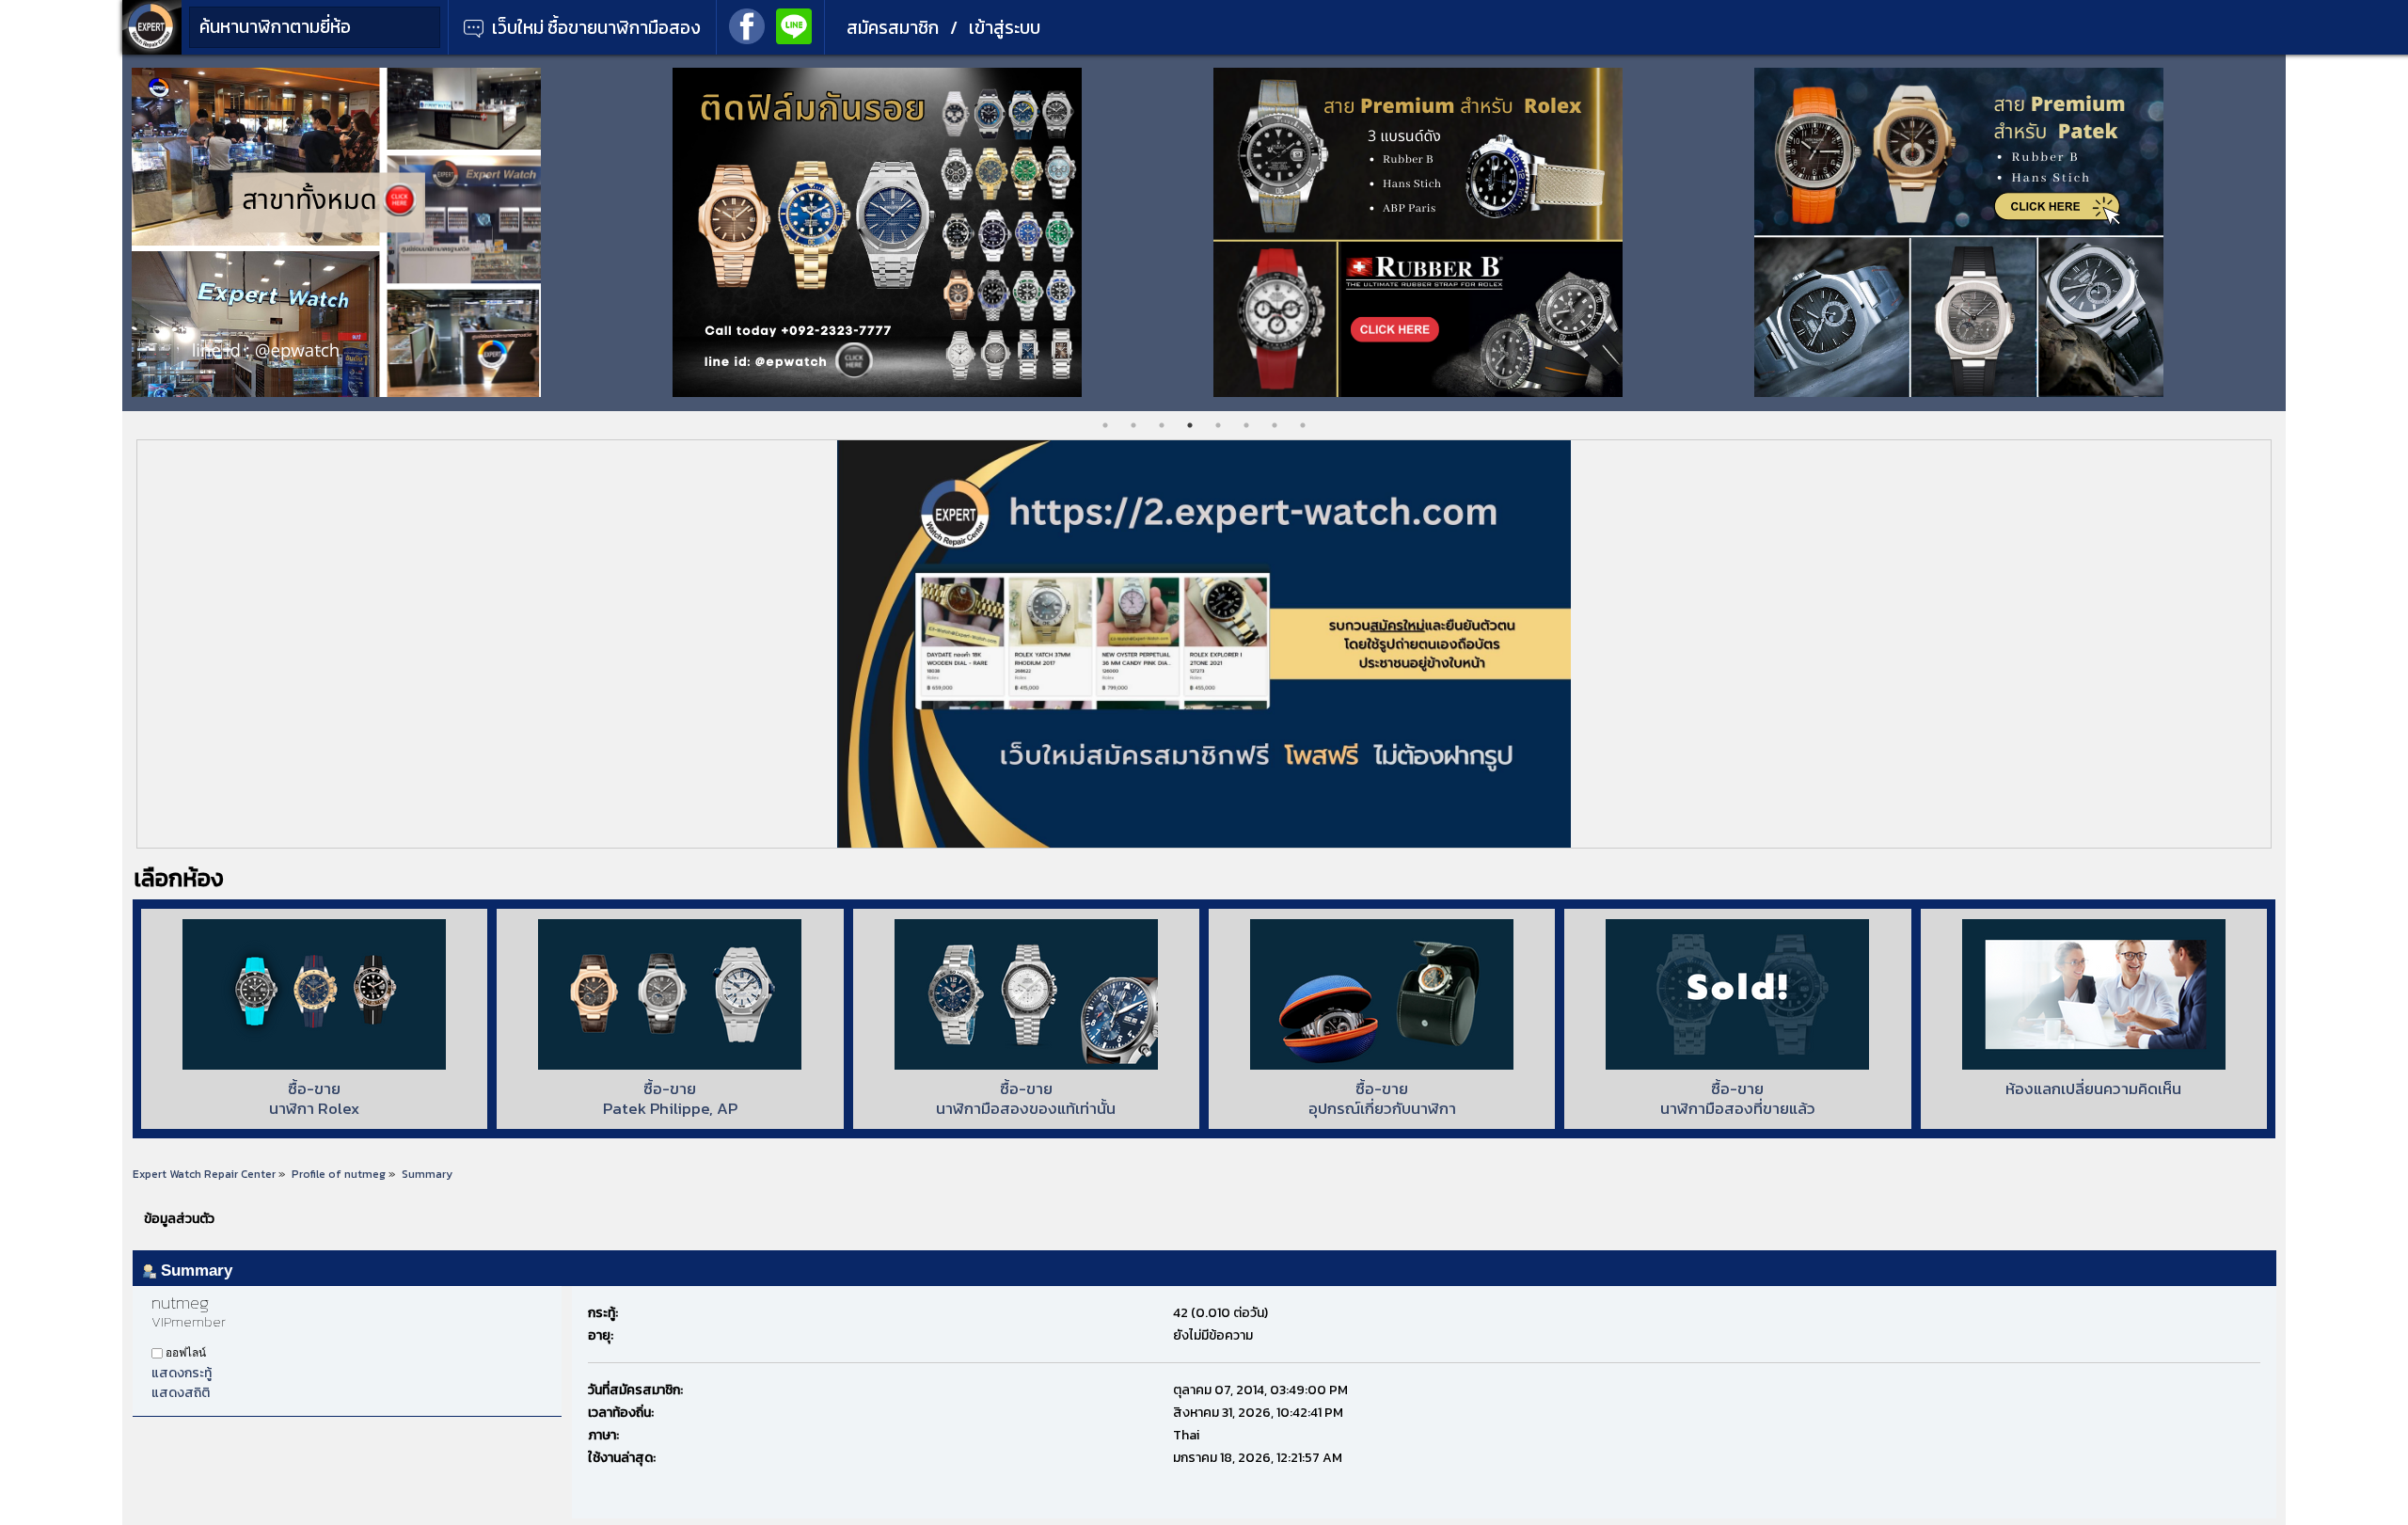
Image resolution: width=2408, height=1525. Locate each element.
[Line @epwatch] (794, 24)
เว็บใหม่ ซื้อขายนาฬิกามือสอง (594, 28)
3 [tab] (1162, 425)
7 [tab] (1275, 425)
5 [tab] (1218, 425)
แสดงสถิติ (181, 1393)
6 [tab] (1246, 425)
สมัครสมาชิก (893, 28)
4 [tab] (1190, 425)
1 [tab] (1105, 425)
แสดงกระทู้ (182, 1373)
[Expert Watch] (152, 50)
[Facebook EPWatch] (747, 24)
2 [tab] (1133, 425)
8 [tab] (1303, 425)
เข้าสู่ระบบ (1005, 28)
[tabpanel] (393, 232)
